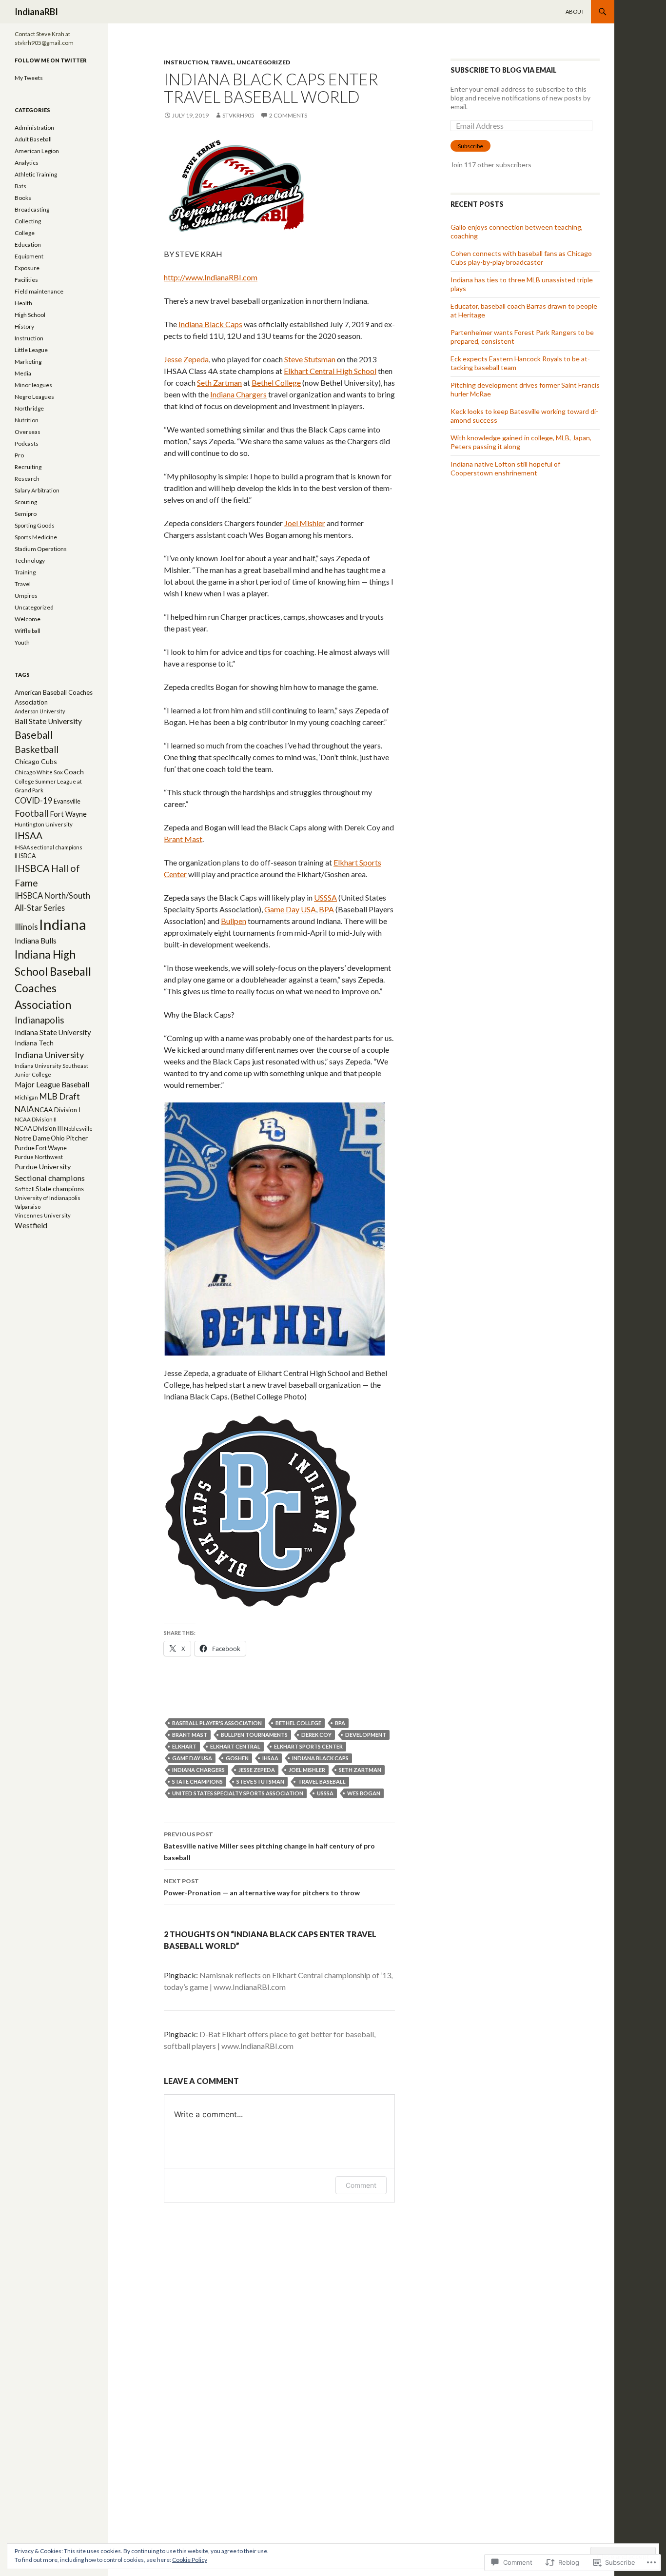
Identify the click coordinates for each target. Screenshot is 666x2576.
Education (28, 245)
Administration (34, 128)
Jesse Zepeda (186, 359)
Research (27, 479)
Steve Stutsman (310, 359)
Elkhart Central (235, 1746)
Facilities (26, 280)
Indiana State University (53, 1032)
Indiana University (49, 1055)
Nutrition (27, 420)
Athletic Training (36, 174)
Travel (222, 62)
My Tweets (29, 78)
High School (30, 315)
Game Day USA (290, 909)
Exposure (27, 268)
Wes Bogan (364, 1793)
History (24, 326)
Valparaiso (28, 1207)
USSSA (325, 897)
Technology (30, 560)
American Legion (37, 151)
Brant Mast (183, 839)
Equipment (29, 256)
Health (23, 303)
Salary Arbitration (37, 490)
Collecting (28, 221)
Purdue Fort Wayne (41, 1148)
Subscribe (470, 146)
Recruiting (28, 467)
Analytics (27, 163)
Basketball (37, 749)
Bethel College (276, 383)
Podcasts (27, 443)
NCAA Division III (39, 1128)
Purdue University (43, 1167)
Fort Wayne (68, 814)
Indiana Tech (34, 1043)
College (25, 233)
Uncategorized (263, 62)
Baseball (34, 735)
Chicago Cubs (36, 761)
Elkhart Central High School (330, 371)
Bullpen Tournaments (254, 1735)
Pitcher (77, 1138)
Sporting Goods (35, 525)
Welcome (28, 619)
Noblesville (78, 1129)
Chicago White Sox (39, 772)
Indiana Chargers (238, 394)
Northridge (29, 408)
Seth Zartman (219, 383)
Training (25, 572)
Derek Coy (316, 1735)
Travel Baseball (322, 1781)
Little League (31, 350)
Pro (19, 455)
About (575, 11)
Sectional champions (50, 1178)
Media (23, 373)
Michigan (26, 1097)
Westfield (31, 1225)
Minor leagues (33, 385)
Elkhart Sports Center (308, 1746)
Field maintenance (39, 291)
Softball (25, 1189)
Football (32, 813)
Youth (22, 642)
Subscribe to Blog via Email (504, 70)
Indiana (63, 924)
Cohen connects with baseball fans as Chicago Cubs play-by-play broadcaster (521, 258)
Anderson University (40, 711)
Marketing (28, 362)
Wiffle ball (28, 631)
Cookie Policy (190, 2560)
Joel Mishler (305, 523)
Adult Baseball (33, 139)
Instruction (186, 62)
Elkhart (184, 1746)
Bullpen (234, 921)
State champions (197, 1781)
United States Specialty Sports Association (238, 1793)
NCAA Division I (58, 1110)
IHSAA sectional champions (49, 847)
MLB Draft (59, 1096)
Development (366, 1735)
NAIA (24, 1109)
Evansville (67, 801)
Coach (74, 772)
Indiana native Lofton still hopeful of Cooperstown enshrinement (505, 468)
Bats (20, 186)
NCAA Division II (36, 1119)
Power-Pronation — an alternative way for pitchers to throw (262, 1887)
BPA (326, 909)
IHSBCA (25, 856)
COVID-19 (34, 801)
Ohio (58, 1138)
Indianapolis (39, 1020)
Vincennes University (43, 1215)
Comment (361, 2185)
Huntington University (44, 824)
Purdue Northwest (39, 1157)
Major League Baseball (52, 1084)
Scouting (26, 502)
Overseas (28, 432)
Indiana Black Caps (210, 324)
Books (23, 198)
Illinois (26, 927)
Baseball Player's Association (217, 1723)
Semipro (26, 514)
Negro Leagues (34, 397)
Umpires (26, 596)
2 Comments (288, 115)
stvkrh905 (238, 115)
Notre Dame (32, 1138)
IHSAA (270, 1758)
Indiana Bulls (36, 941)
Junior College (33, 1074)
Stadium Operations (41, 549)
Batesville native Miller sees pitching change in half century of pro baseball (269, 1846)
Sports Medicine (36, 537)
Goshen (237, 1758)
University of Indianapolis (48, 1198)
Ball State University (48, 721)
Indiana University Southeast (51, 1066)
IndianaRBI (36, 12)
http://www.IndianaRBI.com (211, 277)
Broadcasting (32, 209)
